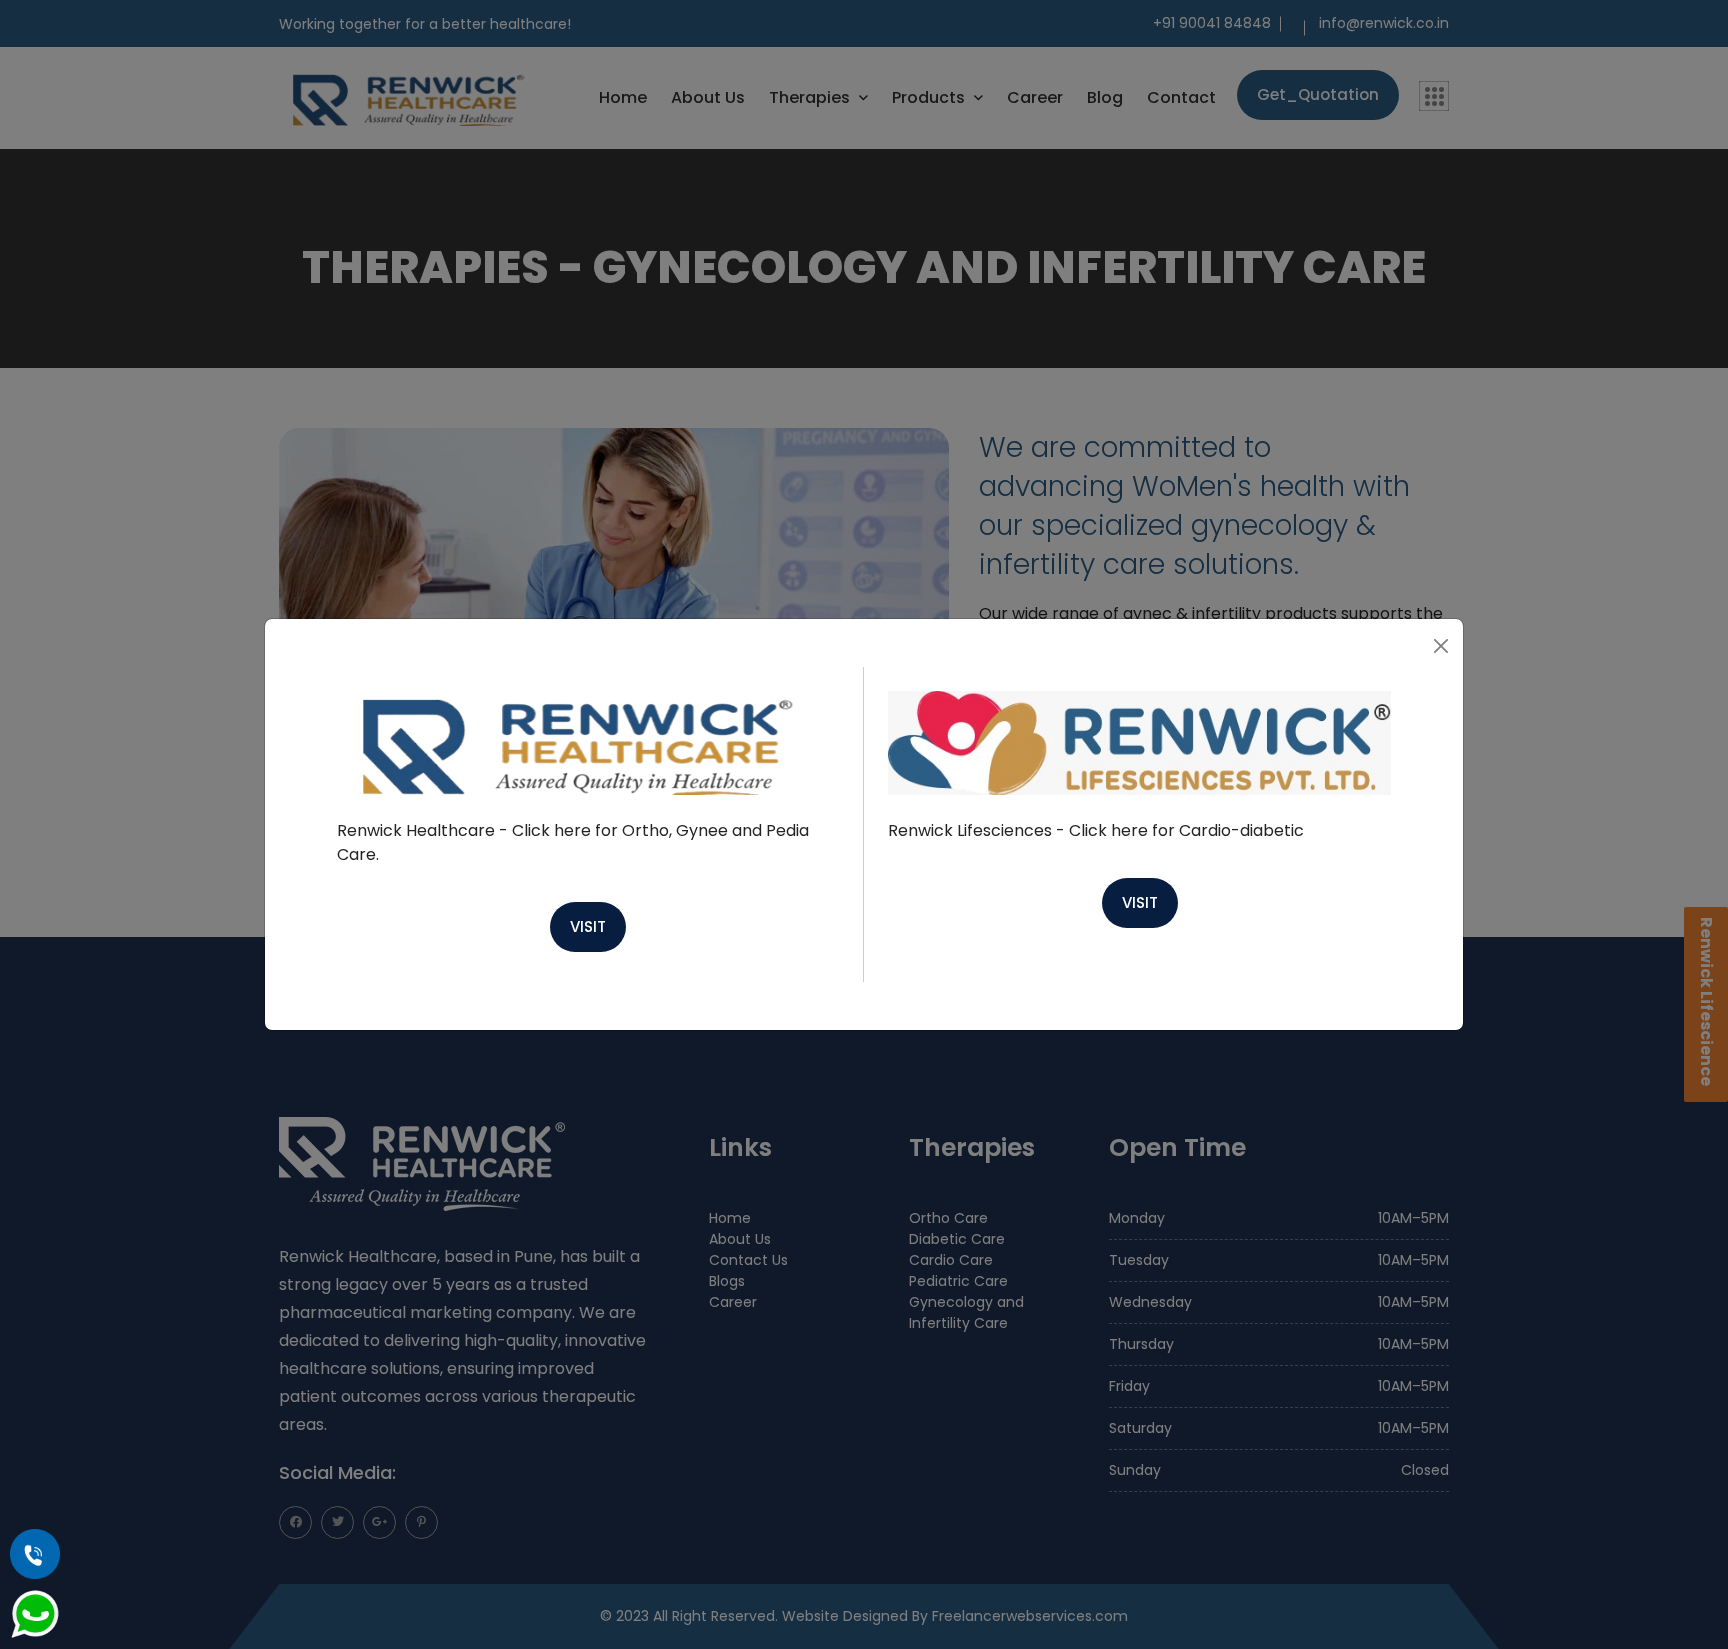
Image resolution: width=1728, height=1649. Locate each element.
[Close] (1440, 645)
